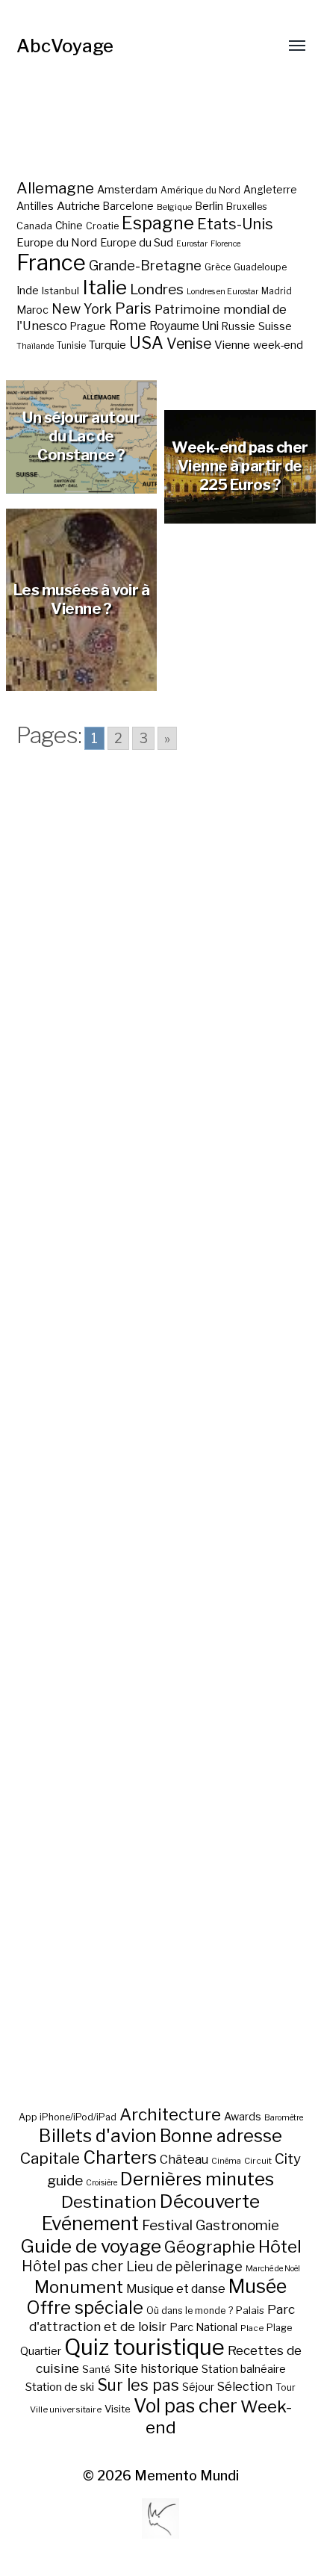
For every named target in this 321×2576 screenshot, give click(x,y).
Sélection (245, 2387)
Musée (258, 2286)
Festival (167, 2225)
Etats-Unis (235, 224)
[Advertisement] (161, 1450)
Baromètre (284, 2118)
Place (252, 2328)
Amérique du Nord (200, 190)
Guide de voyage (91, 2246)
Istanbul (60, 291)
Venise (189, 344)
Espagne (158, 223)
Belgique (174, 207)
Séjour (198, 2387)
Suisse (275, 326)
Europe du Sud (137, 243)
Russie (239, 326)
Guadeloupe (260, 267)
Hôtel (280, 2247)
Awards (243, 2116)
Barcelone (128, 206)
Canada (34, 226)
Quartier (41, 2351)
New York (82, 309)
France (51, 263)
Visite (118, 2409)
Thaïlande (35, 346)
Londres (157, 289)
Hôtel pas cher (72, 2266)
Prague (88, 326)
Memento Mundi (187, 2476)
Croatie (102, 226)
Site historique (156, 2368)
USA (146, 343)
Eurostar (192, 244)
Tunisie (71, 346)
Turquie (107, 345)
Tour (286, 2387)
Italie (105, 287)
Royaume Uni (184, 326)
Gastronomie (237, 2225)
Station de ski (60, 2387)
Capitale (50, 2158)
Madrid (277, 291)
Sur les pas (138, 2385)
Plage (279, 2328)
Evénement (90, 2223)
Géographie (210, 2247)
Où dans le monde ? (190, 2310)
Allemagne (55, 188)
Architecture (170, 2114)
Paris (133, 308)
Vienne (232, 345)
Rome (128, 325)
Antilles (35, 206)
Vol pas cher (186, 2406)
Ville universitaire (66, 2409)
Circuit (258, 2161)
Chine (69, 226)
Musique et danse (176, 2289)
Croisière (102, 2183)
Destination (109, 2202)
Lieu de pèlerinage (184, 2266)
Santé (96, 2369)
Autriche (78, 206)
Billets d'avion (98, 2136)
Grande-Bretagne (145, 266)
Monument (79, 2287)
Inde (28, 291)
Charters (120, 2157)
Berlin (209, 206)
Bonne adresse (221, 2136)
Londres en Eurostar (222, 292)
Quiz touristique (144, 2347)
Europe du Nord (57, 242)
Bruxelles (247, 207)
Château (184, 2159)
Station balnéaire (244, 2369)
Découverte (210, 2201)
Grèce (218, 267)
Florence (225, 244)
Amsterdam (127, 189)
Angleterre (270, 190)
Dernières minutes (197, 2179)
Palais (250, 2310)
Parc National (203, 2327)
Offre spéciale (85, 2308)
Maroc (32, 310)
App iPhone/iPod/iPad (68, 2117)
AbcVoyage (65, 46)
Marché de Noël (273, 2269)
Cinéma (226, 2161)
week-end (278, 345)
